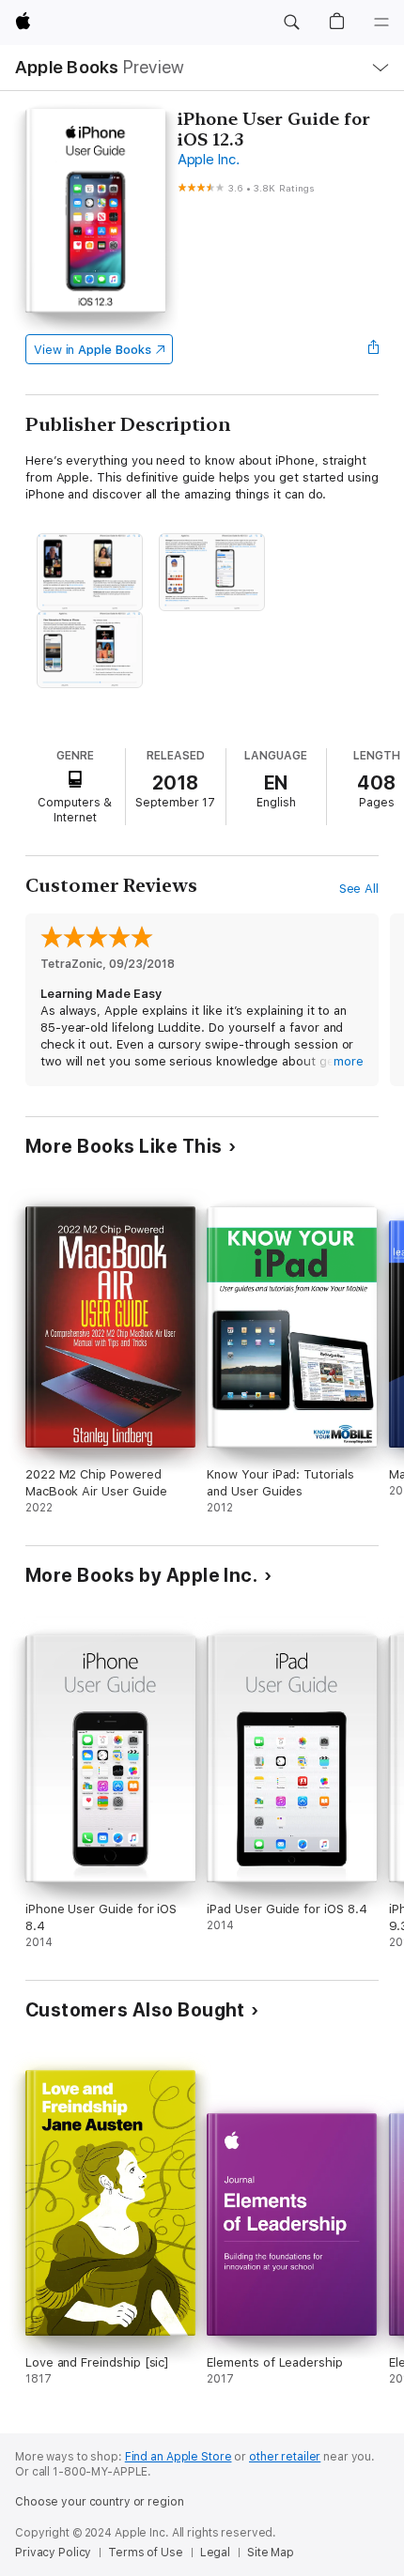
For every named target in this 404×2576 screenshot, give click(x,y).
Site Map (271, 2553)
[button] (291, 23)
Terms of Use (146, 2553)
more (349, 1061)
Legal (215, 2553)
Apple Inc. (209, 160)
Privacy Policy (53, 2553)
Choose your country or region (100, 2502)
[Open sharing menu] (373, 349)
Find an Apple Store (179, 2457)
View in (93, 350)
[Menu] (381, 23)
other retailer (285, 2457)
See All (359, 889)
